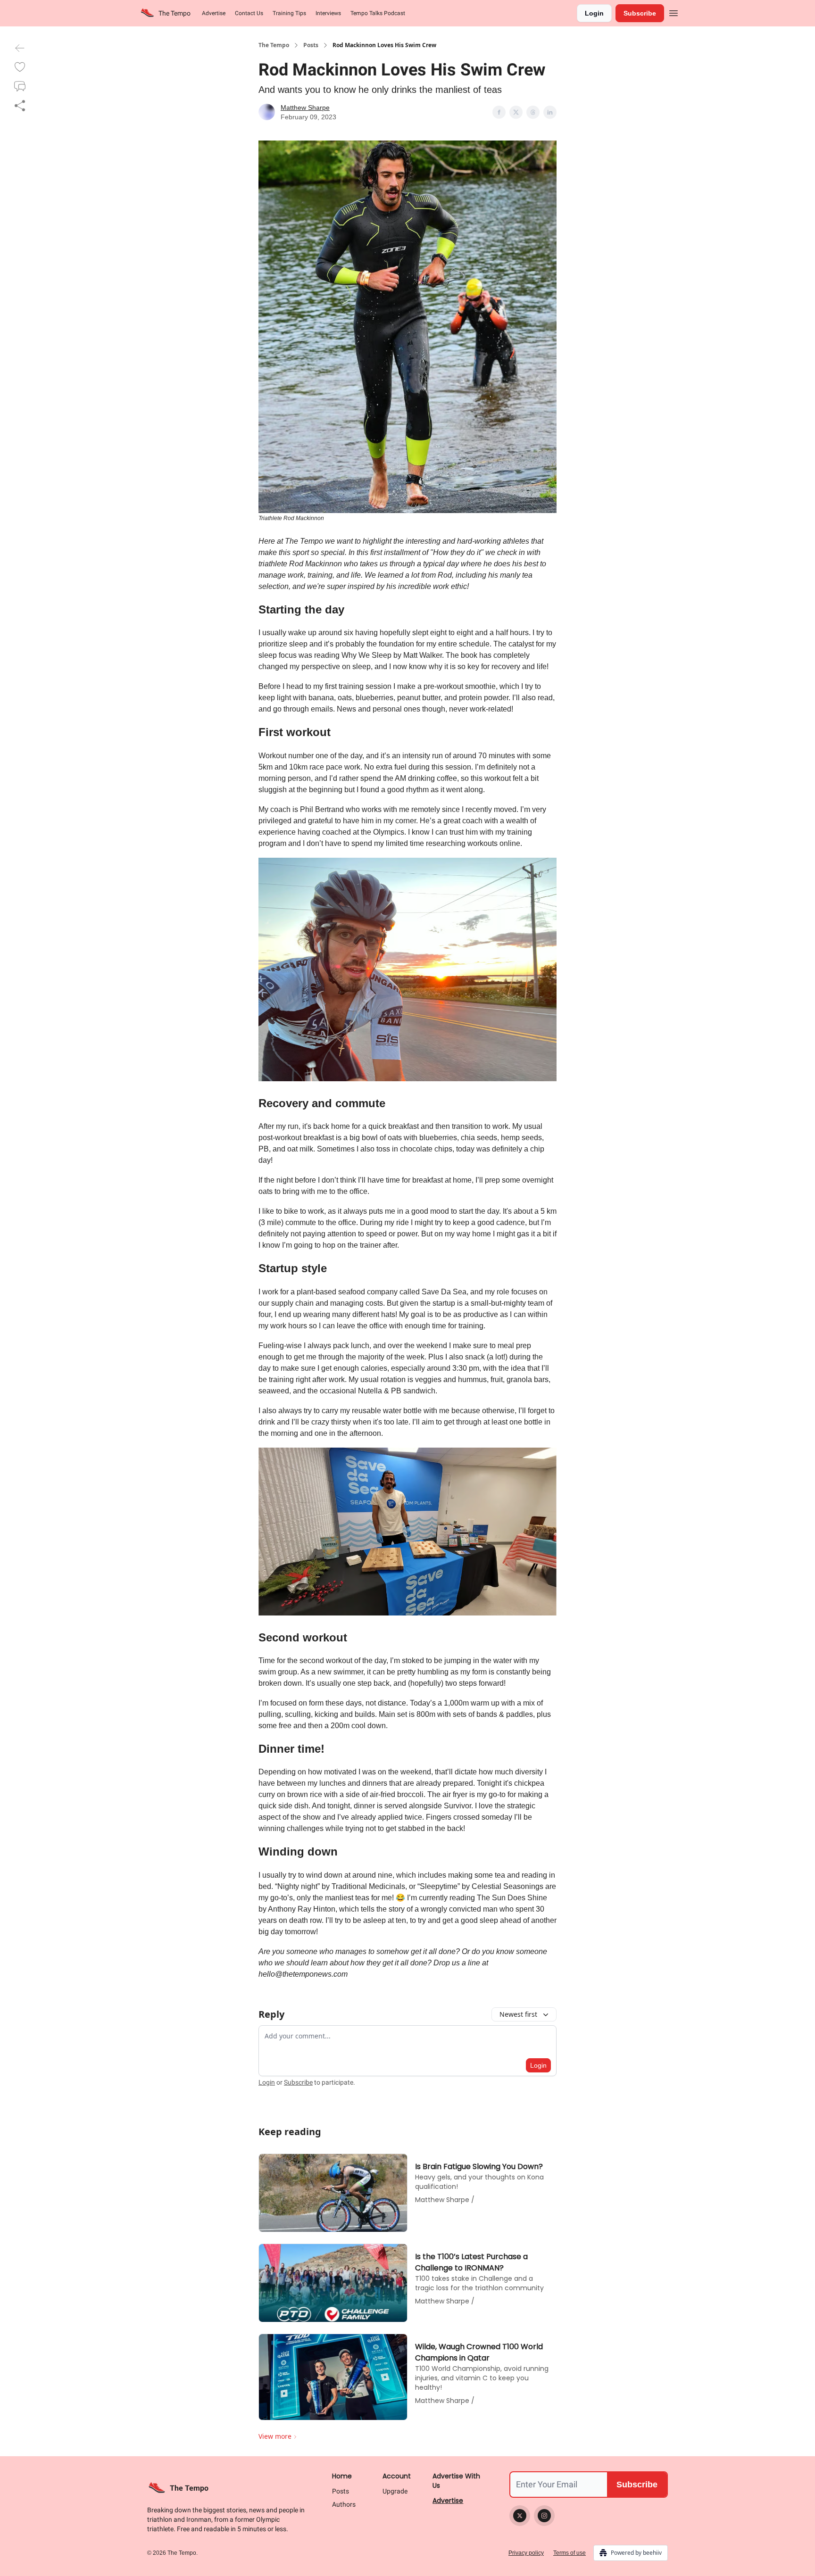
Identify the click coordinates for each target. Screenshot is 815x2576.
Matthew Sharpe (305, 108)
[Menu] (674, 12)
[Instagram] (544, 2516)
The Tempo (274, 45)
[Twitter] (520, 2516)
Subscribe (640, 13)
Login (594, 13)
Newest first (518, 2014)
